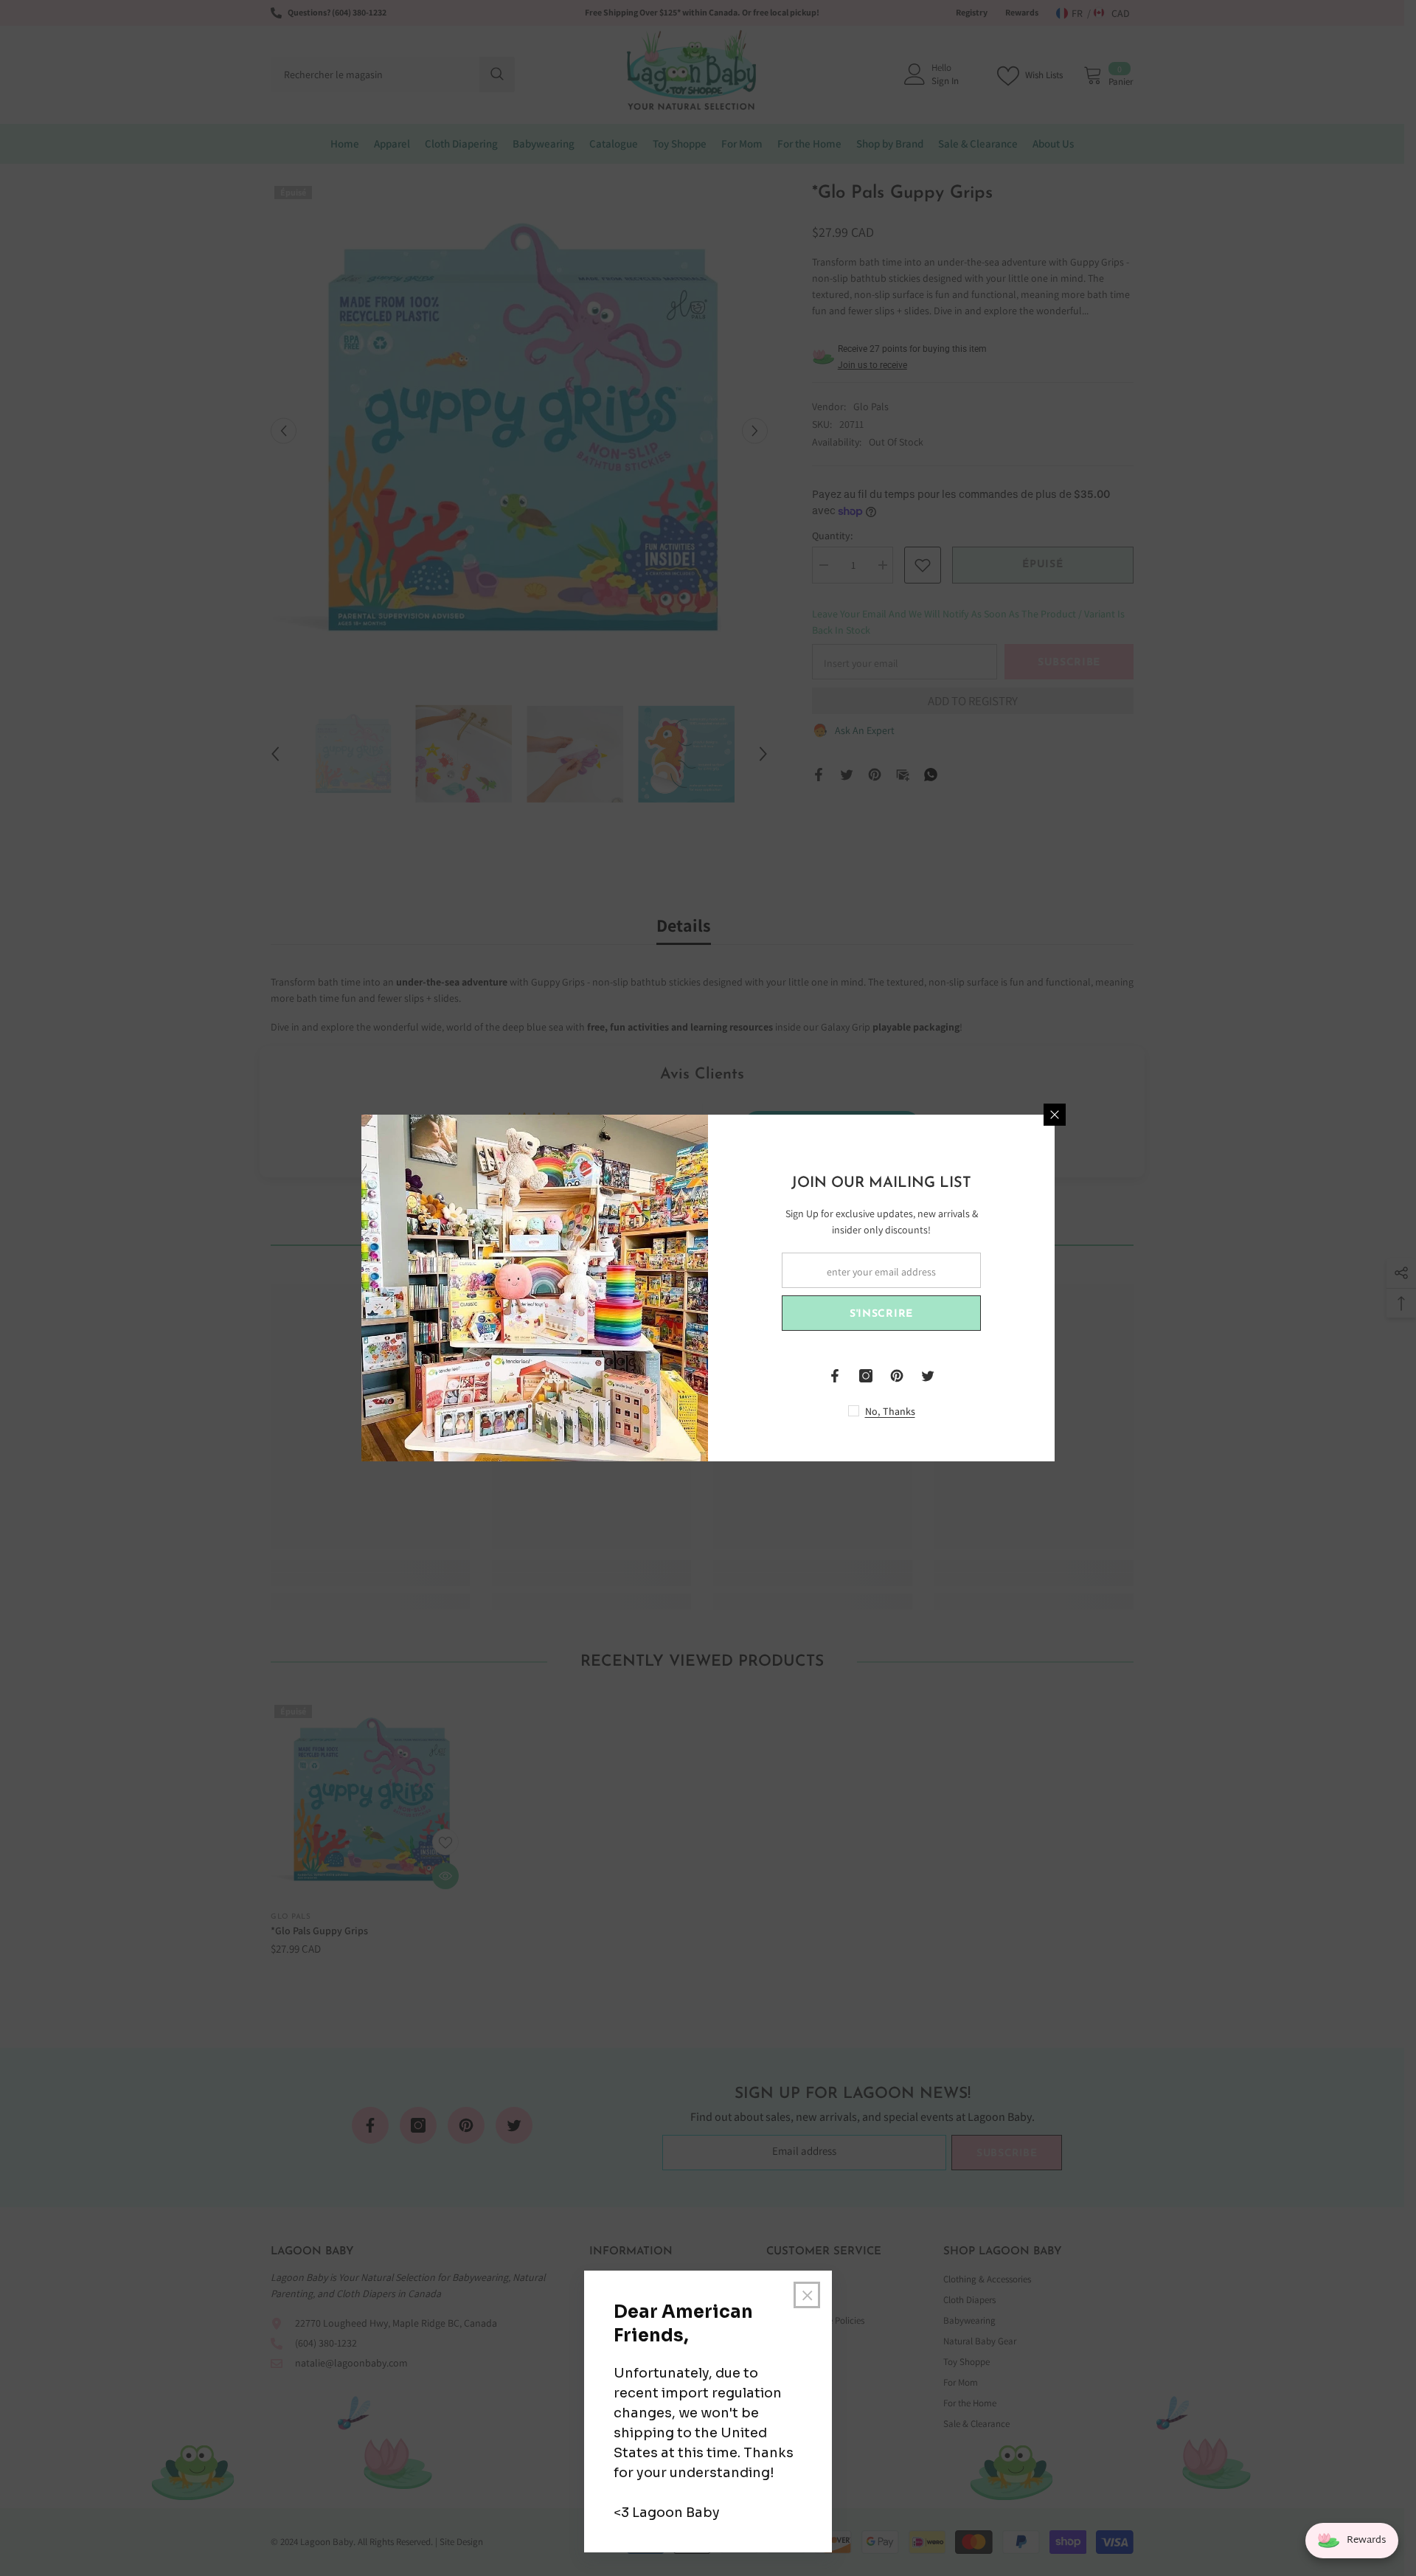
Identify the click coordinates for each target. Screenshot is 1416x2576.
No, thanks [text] (890, 1411)
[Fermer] (1055, 1115)
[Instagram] (866, 1376)
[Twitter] (928, 1376)
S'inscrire (881, 1314)
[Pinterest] (897, 1376)
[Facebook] (835, 1376)
